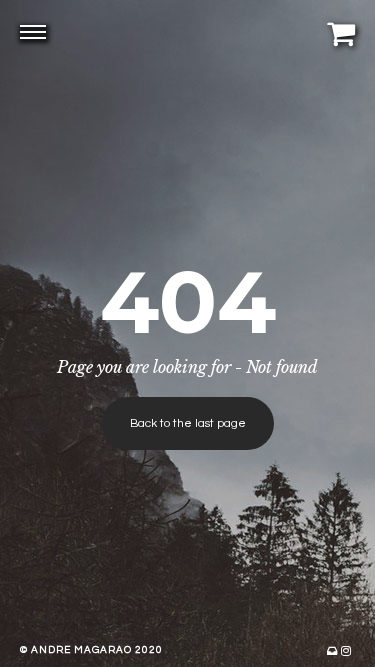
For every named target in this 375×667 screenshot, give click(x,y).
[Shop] (341, 33)
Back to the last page (188, 423)
